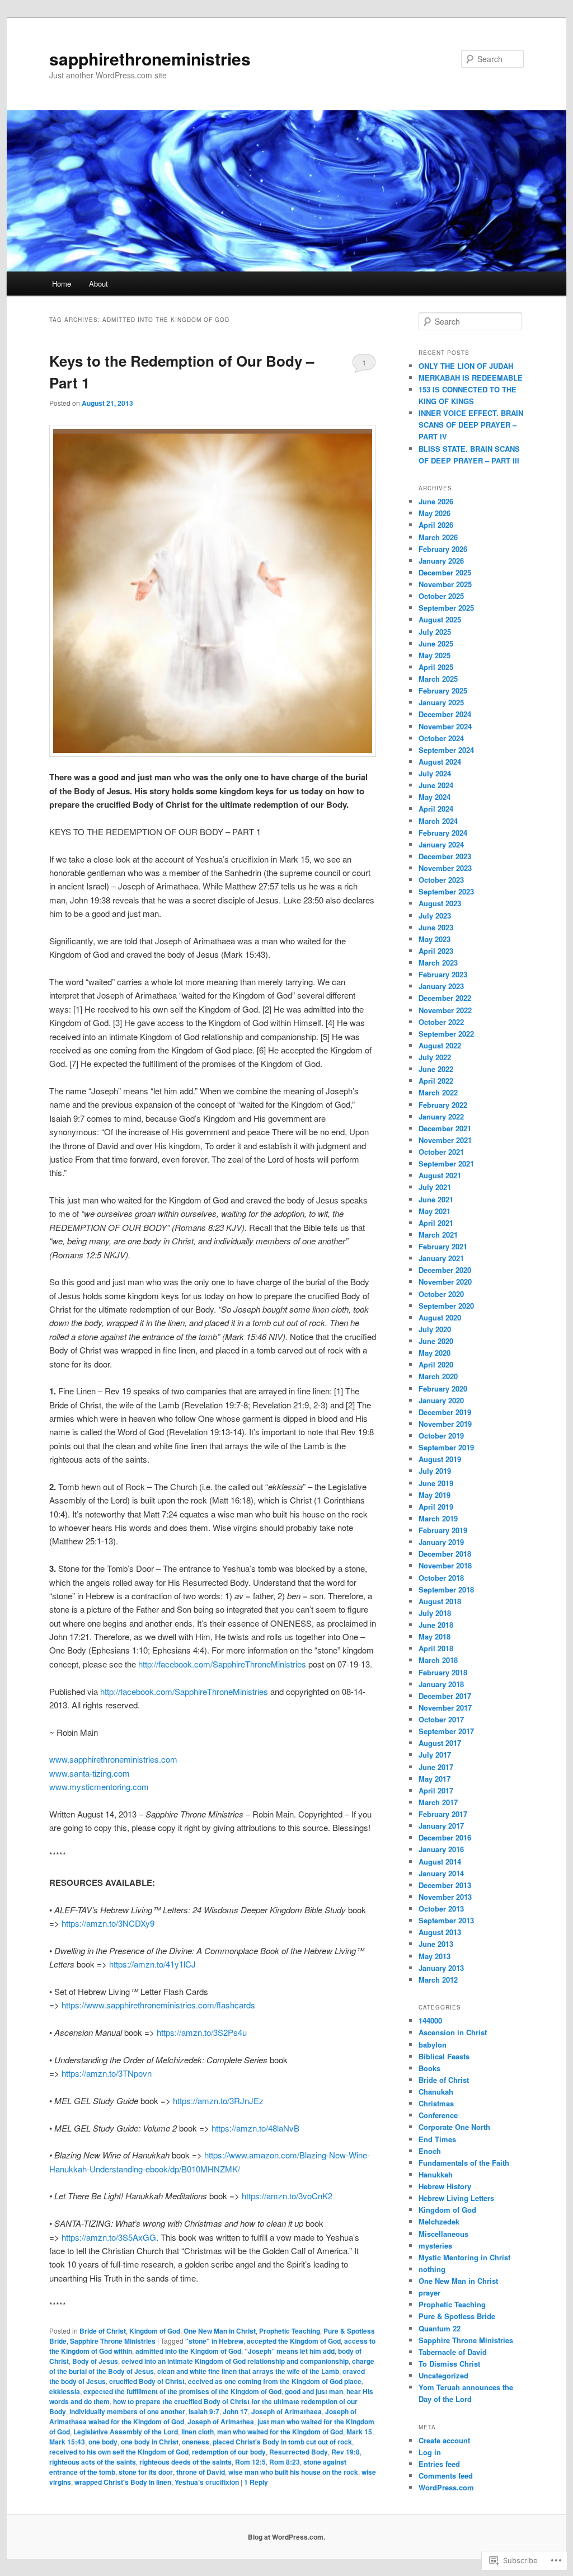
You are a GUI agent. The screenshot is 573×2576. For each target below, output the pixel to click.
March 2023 (438, 963)
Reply (256, 2482)
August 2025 (440, 619)
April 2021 (436, 1223)
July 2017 (435, 1755)
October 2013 (441, 1908)
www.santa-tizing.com (90, 1773)
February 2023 (443, 974)
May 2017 (435, 1779)
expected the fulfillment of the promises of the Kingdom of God (182, 2391)
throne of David (201, 2472)
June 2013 (436, 1944)
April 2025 (436, 667)
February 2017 (443, 1814)
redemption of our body (229, 2452)
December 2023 (445, 856)
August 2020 (440, 1317)
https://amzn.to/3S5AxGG (109, 2237)
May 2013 (435, 1956)
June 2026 (436, 501)
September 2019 (446, 1447)
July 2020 (435, 1329)
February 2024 (443, 833)
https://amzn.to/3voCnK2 (287, 2196)
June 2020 (436, 1341)
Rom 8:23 (285, 2462)
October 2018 (441, 1578)
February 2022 (443, 1105)
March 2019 (438, 1518)
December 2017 (445, 1696)
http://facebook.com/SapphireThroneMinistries (222, 1664)
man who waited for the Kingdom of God (280, 2432)
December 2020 (445, 1270)
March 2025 (438, 679)
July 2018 (435, 1613)
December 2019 (445, 1412)
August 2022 (440, 1045)
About (98, 284)
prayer (429, 2292)
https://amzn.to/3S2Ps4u (202, 2032)
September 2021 (446, 1163)
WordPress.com (446, 2487)
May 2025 (435, 655)
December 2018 (445, 1554)
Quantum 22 (440, 2328)
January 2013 (441, 1968)
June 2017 (436, 1767)
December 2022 (445, 998)
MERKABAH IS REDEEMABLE (471, 378)
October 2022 (441, 1022)
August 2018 (440, 1601)
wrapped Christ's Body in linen (123, 2482)
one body (103, 2442)
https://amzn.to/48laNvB (255, 2128)
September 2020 (446, 1306)
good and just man (314, 2391)
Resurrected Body (299, 2452)
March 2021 (438, 1235)
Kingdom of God (155, 2331)
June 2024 (436, 785)
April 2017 (436, 1790)
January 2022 (441, 1116)
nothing (432, 2269)
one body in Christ (150, 2442)
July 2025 (435, 632)
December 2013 (445, 1885)
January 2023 (441, 986)
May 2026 (435, 513)
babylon (433, 2045)
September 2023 (446, 891)
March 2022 (438, 1092)
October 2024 (441, 738)
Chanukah (436, 2092)
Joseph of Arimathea (221, 2422)
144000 (430, 2020)
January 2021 (441, 1258)
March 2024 (438, 821)
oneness (196, 2442)
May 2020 (435, 1353)
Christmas (436, 2103)
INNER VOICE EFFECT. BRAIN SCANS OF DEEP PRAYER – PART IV (471, 425)
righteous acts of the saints (93, 2462)
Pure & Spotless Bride (457, 2316)
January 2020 (441, 1400)
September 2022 (446, 1034)
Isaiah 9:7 (204, 2411)
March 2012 (438, 1980)
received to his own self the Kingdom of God (119, 2452)
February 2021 (443, 1246)
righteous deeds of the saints (185, 2462)
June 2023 (436, 927)
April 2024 (436, 809)
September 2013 (446, 1920)
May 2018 (435, 1636)
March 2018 (438, 1660)
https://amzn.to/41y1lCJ (151, 1964)
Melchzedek (439, 2221)
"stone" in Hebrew (214, 2341)
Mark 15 (359, 2432)
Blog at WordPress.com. (286, 2537)
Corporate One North (454, 2127)
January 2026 (441, 561)
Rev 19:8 (346, 2452)
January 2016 (441, 1849)
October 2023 (441, 880)
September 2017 (446, 1731)
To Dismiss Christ (449, 2364)
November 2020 (445, 1282)
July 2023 (435, 915)
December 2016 (445, 1837)
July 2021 (435, 1187)
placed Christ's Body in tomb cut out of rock (282, 2442)
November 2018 (445, 1565)
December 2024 (445, 714)
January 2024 (441, 844)
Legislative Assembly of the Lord (126, 2432)
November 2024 (445, 726)
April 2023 (436, 951)
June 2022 (436, 1069)
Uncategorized (443, 2375)
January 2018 (441, 1684)
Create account (444, 2440)
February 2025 (443, 690)
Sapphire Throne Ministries (113, 2341)
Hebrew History (445, 2186)
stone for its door (146, 2472)
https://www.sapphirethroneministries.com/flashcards (158, 2005)
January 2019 (441, 1542)
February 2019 (443, 1530)
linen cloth (198, 2432)
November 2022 (445, 1010)
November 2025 (445, 584)
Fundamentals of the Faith (464, 2163)
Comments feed (446, 2476)
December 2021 (445, 1128)
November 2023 (445, 868)
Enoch (430, 2151)
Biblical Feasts (444, 2056)
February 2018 (443, 1672)
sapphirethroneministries (150, 58)
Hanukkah (436, 2174)
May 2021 (435, 1211)
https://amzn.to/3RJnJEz (218, 2100)
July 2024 (435, 773)
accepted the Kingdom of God (294, 2341)
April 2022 (436, 1081)
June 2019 (436, 1483)
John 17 (235, 2411)
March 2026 (438, 537)
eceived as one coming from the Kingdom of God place (275, 2381)
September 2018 (446, 1589)
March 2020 (438, 1376)
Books (429, 2068)
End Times (437, 2139)
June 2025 (436, 643)
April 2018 (436, 1648)
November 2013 (445, 1897)
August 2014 (440, 1861)
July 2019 (435, 1471)
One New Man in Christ (220, 2331)
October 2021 (441, 1152)
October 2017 (441, 1719)
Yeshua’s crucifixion (207, 2482)
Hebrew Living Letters (456, 2198)
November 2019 (445, 1424)
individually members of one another (127, 2411)
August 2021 (440, 1175)
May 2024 (435, 797)
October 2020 (441, 1294)
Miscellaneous (443, 2234)
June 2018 (436, 1625)
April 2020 (436, 1364)
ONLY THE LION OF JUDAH (466, 366)
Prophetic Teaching (290, 2331)
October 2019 (441, 1435)
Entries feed (439, 2464)
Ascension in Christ (453, 2032)
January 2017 (441, 1826)
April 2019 (436, 1507)
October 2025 (441, 596)
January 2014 (441, 1873)
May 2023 (435, 939)
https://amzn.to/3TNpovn (107, 2073)
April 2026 (436, 525)
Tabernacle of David (453, 2352)
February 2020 (443, 1388)
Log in (430, 2452)
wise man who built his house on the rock (293, 2472)
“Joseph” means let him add (290, 2351)
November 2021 (445, 1140)
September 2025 (446, 608)
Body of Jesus (95, 2361)
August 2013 (440, 1932)
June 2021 (436, 1199)
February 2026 (443, 549)
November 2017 (445, 1708)
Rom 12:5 (250, 2462)
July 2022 (435, 1057)
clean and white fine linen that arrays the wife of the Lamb (248, 2371)
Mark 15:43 (67, 2442)
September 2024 (446, 750)
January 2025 (441, 702)
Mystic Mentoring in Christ (464, 2257)
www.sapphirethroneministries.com (113, 1759)
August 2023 (440, 903)
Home (62, 284)
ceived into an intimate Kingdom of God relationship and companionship (235, 2361)
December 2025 (445, 572)
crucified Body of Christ (147, 2381)
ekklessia (65, 2391)
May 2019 (435, 1495)
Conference (438, 2115)
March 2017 (438, 1802)
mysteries (435, 2245)
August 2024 (440, 762)
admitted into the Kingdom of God (188, 2351)
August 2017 (440, 1743)
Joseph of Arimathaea (286, 2411)
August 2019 (440, 1459)
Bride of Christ (103, 2331)
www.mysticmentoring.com (99, 1786)
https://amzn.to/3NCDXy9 (108, 1923)
